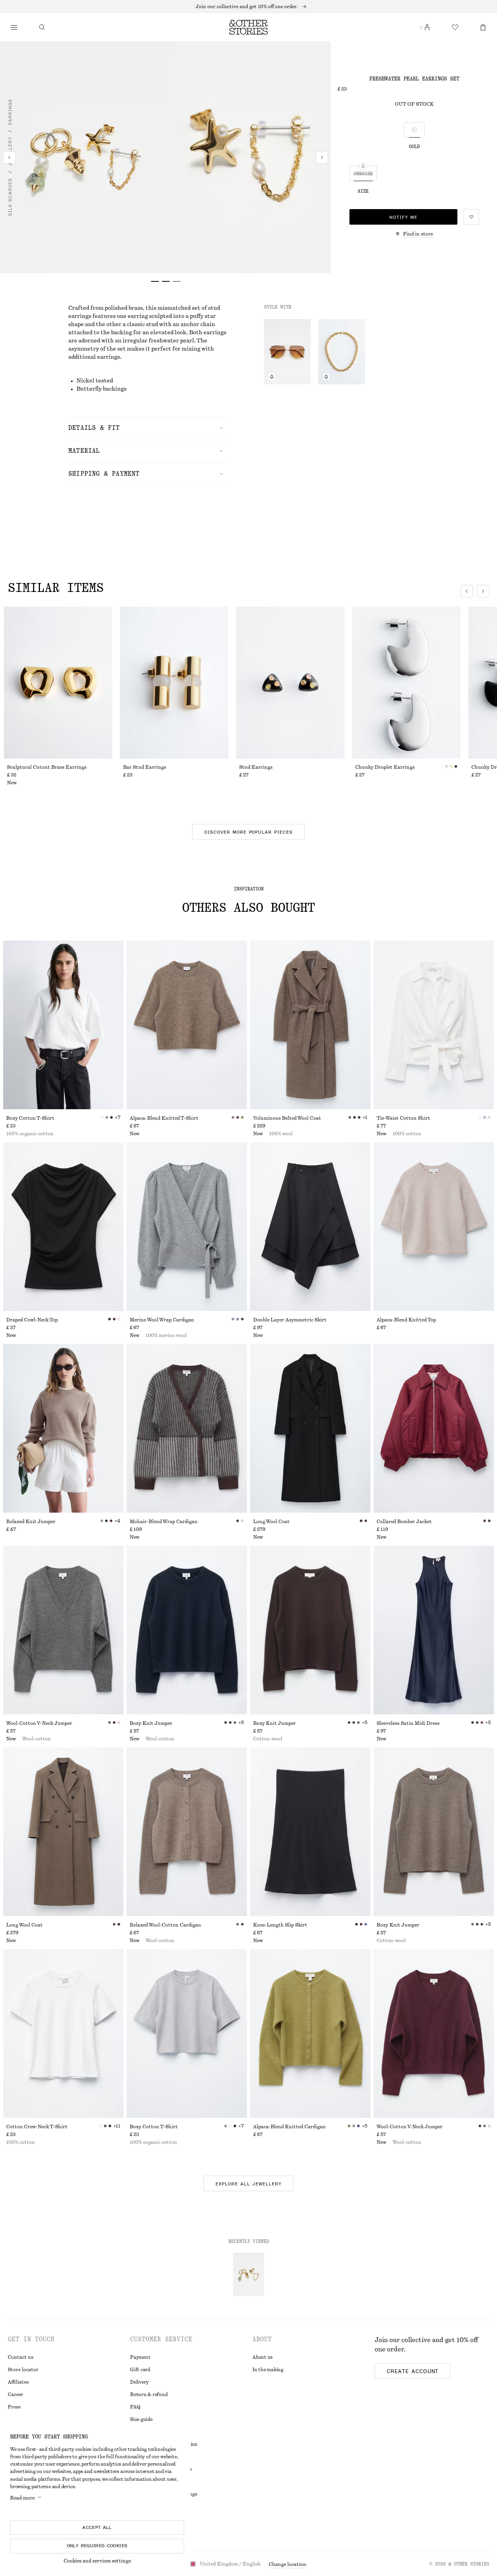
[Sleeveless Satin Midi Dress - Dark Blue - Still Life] (434, 1630)
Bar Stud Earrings (145, 767)
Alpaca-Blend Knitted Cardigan (289, 2127)
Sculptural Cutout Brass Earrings (47, 767)
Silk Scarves (10, 197)
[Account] (427, 27)
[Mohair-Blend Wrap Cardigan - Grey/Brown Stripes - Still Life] (187, 1428)
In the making (268, 2370)
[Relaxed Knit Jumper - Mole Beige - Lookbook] (63, 1428)
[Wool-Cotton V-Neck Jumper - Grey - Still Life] (63, 1630)
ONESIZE (363, 174)
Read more (22, 2498)
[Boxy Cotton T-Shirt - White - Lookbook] (63, 1025)
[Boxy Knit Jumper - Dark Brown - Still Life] (310, 1630)
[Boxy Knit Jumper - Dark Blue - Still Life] (187, 1630)
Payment (140, 2357)
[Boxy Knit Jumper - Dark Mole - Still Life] (434, 1832)
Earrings (10, 112)
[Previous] (9, 157)
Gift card (140, 2370)
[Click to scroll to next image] (483, 591)
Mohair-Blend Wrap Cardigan (164, 1522)
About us (262, 2357)
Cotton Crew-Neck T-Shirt (37, 2127)
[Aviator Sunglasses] (287, 352)
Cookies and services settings (97, 2561)
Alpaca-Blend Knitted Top (406, 1320)
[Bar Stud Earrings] (174, 683)
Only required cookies (97, 2546)
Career (16, 2394)
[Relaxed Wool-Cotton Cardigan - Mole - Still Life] (187, 1832)
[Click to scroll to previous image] (467, 591)
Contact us (21, 2357)
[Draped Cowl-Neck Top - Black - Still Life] (63, 1227)
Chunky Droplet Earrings (385, 767)
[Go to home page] (248, 27)
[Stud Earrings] (290, 683)
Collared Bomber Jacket (404, 1522)
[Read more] (248, 7)
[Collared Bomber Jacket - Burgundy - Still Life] (434, 1428)
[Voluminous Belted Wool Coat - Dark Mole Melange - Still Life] (310, 1025)
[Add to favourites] (471, 217)
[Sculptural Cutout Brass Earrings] (58, 683)
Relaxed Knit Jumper (31, 1522)
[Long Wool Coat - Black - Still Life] (310, 1428)
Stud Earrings (256, 767)
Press (14, 2407)
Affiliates (18, 2382)
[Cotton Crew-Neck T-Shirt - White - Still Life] (63, 2033)
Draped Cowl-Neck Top (32, 1320)
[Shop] (14, 27)
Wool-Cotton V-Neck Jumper (39, 1723)
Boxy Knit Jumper (151, 1723)
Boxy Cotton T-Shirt (30, 1118)
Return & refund (149, 2394)
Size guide (141, 2419)
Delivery (139, 2382)
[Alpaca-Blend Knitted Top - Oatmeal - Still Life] (434, 1227)
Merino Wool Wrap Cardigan (162, 1320)
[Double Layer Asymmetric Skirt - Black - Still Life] (310, 1227)
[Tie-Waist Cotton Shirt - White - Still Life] (434, 1025)
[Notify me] (272, 377)
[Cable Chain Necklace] (342, 352)
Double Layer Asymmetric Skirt (290, 1320)
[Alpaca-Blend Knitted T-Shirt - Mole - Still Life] (187, 1025)
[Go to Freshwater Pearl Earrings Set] (248, 2274)
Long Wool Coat (271, 1522)
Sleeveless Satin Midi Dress (408, 1723)
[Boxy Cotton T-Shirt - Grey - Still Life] (187, 2033)
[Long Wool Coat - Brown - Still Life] (63, 1832)
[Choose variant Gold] (414, 130)
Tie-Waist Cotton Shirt (403, 1118)
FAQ (135, 2407)
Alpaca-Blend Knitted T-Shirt (164, 1118)
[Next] (322, 157)
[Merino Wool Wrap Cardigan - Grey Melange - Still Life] (187, 1227)
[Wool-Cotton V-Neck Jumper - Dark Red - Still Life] (434, 2033)
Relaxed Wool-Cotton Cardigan (165, 1925)
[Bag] (483, 27)
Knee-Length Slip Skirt (280, 1925)
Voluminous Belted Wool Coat (287, 1118)
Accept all (97, 2527)
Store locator (23, 2370)
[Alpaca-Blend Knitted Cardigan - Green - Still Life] (310, 2033)
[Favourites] (455, 27)
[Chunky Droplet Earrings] (406, 683)
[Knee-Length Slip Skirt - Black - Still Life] (310, 1832)
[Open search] (42, 27)
